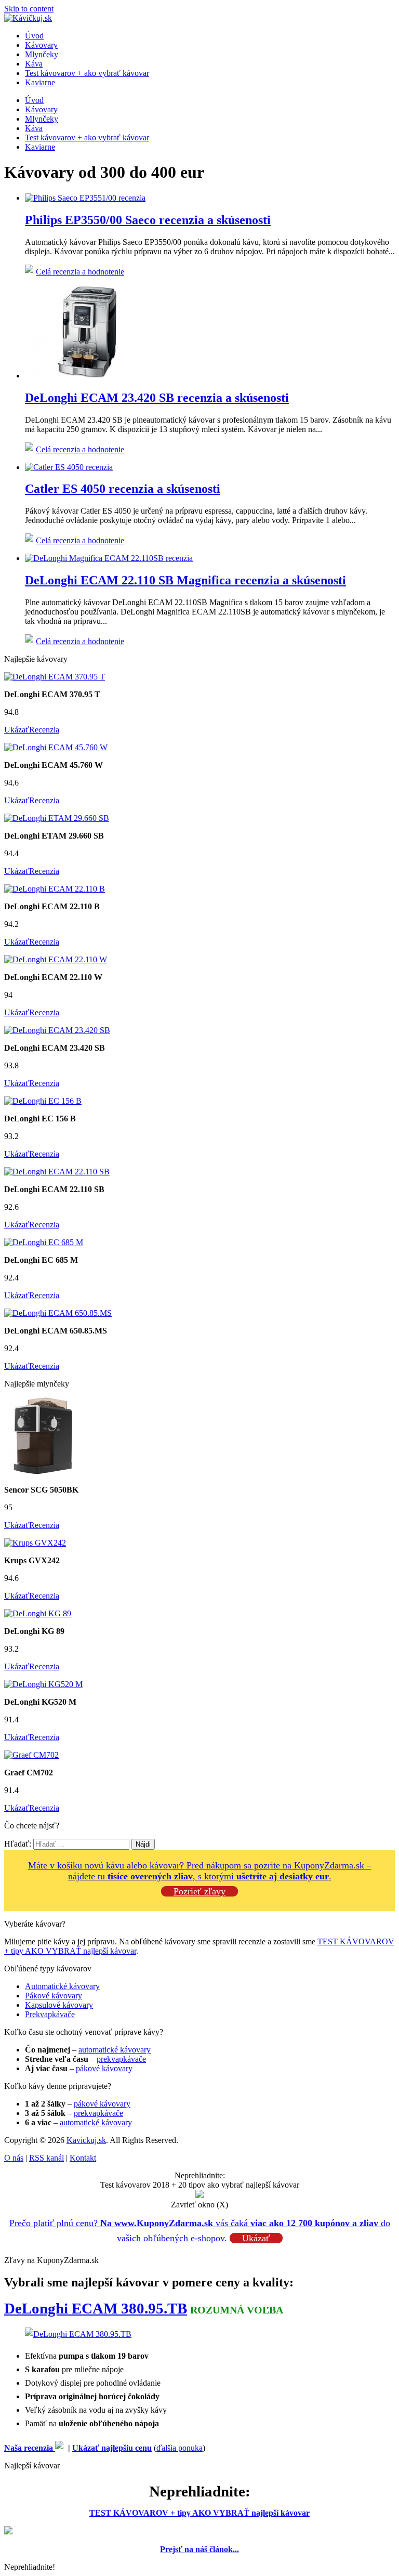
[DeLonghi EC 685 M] (44, 1242)
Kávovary (41, 45)
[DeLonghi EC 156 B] (43, 1101)
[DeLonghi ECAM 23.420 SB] (57, 1030)
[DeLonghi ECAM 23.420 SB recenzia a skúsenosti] (87, 376)
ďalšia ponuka (179, 2448)
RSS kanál (46, 2158)
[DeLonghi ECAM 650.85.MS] (58, 1313)
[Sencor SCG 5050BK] (43, 1472)
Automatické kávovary (62, 1986)
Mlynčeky (42, 54)
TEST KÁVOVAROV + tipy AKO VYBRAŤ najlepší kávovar (199, 2513)
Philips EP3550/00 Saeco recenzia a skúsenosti (148, 220)
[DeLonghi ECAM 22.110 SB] (57, 1172)
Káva (34, 64)
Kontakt (83, 2158)
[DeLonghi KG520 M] (43, 1684)
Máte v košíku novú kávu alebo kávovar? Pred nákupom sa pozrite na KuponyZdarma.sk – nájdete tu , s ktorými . (200, 1871)
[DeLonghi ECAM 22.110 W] (56, 959)
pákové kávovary (104, 2068)
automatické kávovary (115, 2050)
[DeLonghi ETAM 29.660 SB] (57, 818)
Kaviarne (40, 82)
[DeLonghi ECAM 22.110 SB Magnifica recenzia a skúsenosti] (109, 558)
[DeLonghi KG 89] (38, 1613)
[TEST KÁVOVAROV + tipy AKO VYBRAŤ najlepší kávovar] (8, 2532)
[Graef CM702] (31, 1755)
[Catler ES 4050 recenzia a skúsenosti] (69, 467)
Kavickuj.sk (86, 2140)
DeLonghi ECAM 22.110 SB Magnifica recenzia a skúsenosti (185, 580)
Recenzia (44, 730)
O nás (14, 2158)
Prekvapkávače (50, 2014)
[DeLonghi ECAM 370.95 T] (55, 677)
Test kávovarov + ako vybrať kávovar (87, 73)
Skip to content (29, 9)
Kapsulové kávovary (59, 2005)
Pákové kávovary (54, 1996)
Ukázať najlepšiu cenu (112, 2448)
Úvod (34, 36)
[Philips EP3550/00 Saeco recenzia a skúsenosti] (85, 198)
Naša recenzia (30, 2448)
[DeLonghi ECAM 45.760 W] (56, 747)
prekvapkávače (121, 2059)
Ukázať (17, 730)
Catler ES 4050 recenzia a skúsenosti (123, 489)
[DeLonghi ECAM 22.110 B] (55, 889)
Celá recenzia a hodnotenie (80, 272)
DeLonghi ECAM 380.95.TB (96, 2308)
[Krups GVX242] (35, 1543)
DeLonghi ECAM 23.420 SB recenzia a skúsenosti (157, 398)
